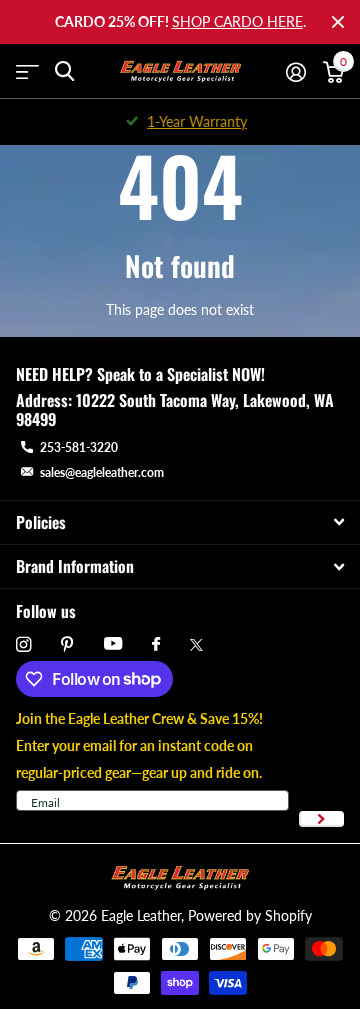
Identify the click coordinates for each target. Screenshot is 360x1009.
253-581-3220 (79, 447)
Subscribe (321, 819)
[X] (196, 645)
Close (338, 22)
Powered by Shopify (250, 915)
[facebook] (156, 645)
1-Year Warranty (191, 121)
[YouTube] (113, 644)
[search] (64, 71)
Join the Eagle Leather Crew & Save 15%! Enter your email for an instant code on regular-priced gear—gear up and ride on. (139, 745)
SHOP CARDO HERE (237, 21)
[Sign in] (295, 72)
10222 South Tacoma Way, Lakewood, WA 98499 (175, 409)
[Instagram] (23, 644)
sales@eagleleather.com (102, 472)
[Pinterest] (67, 644)
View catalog (27, 71)
